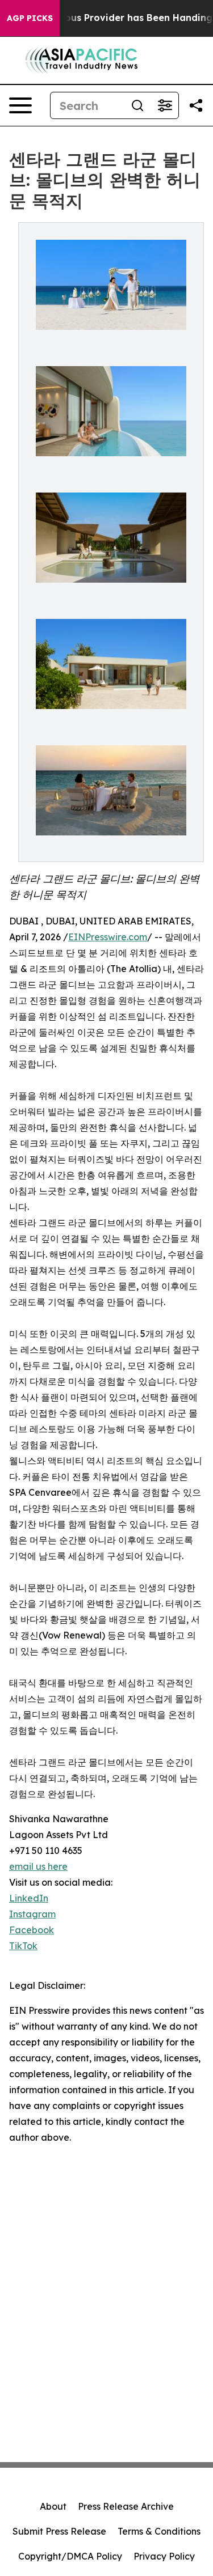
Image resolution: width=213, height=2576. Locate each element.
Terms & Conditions (159, 2531)
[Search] (137, 105)
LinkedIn (29, 1898)
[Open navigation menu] (20, 105)
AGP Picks (30, 18)
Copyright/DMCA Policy (70, 2556)
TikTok (23, 1946)
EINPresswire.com (108, 937)
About (53, 2506)
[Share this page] (196, 105)
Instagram (32, 1914)
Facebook (32, 1930)
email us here (38, 1866)
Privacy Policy (164, 2556)
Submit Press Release (59, 2531)
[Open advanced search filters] (165, 105)
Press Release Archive (126, 2506)
